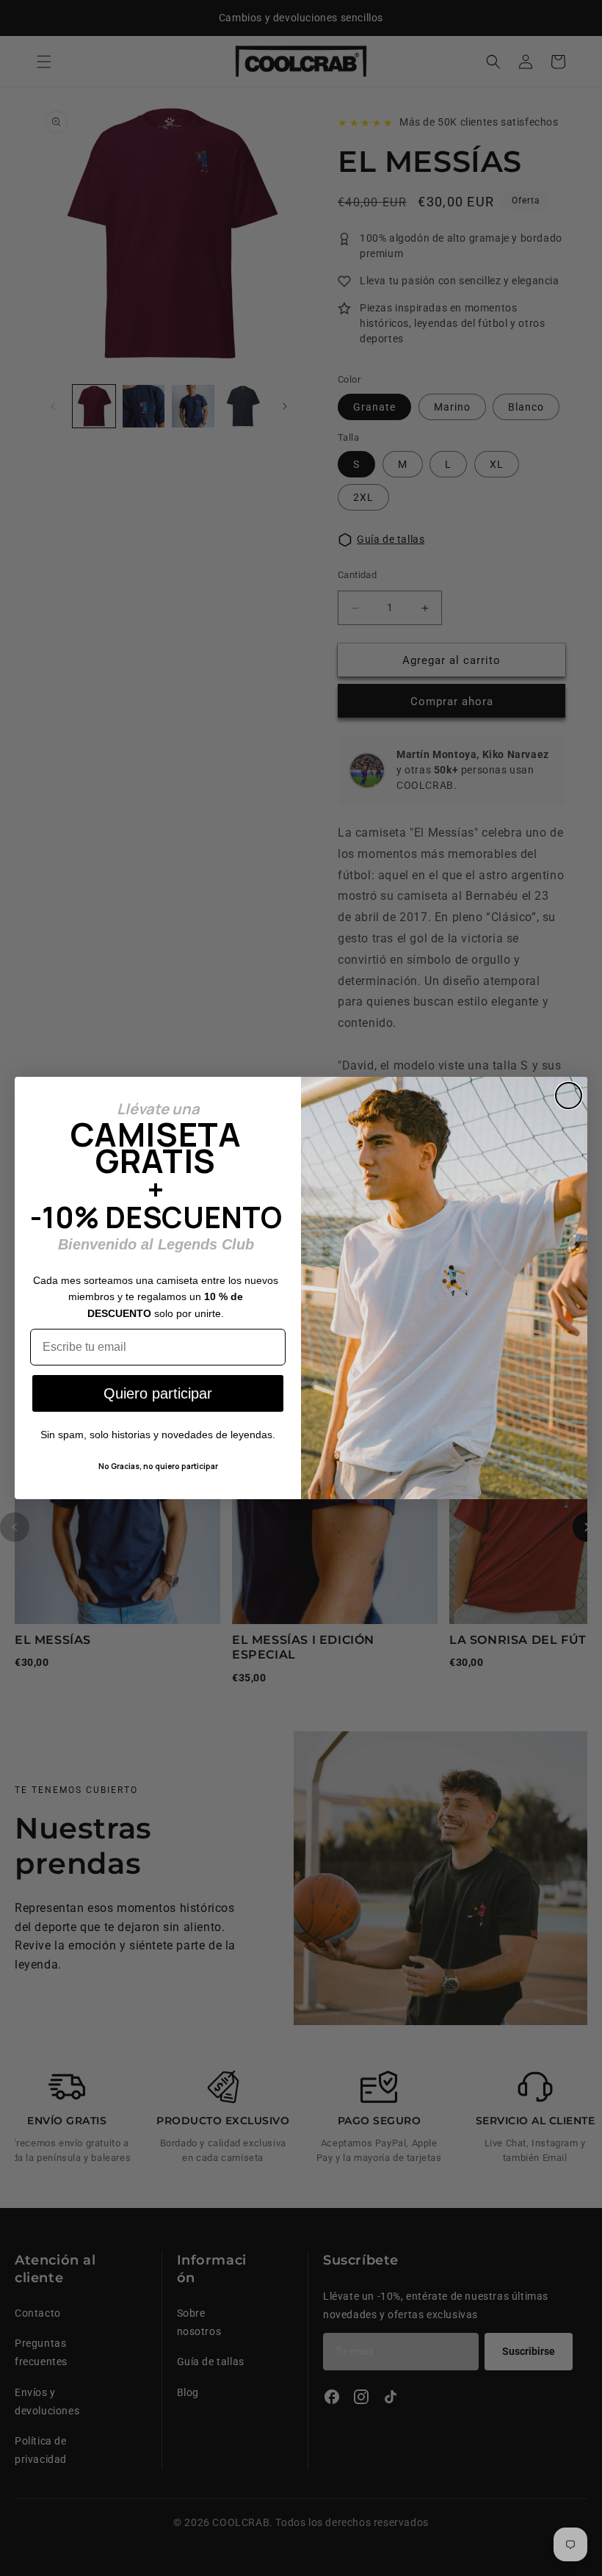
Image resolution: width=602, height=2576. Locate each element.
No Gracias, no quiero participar (158, 1466)
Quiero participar (158, 1393)
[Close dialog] (569, 1096)
